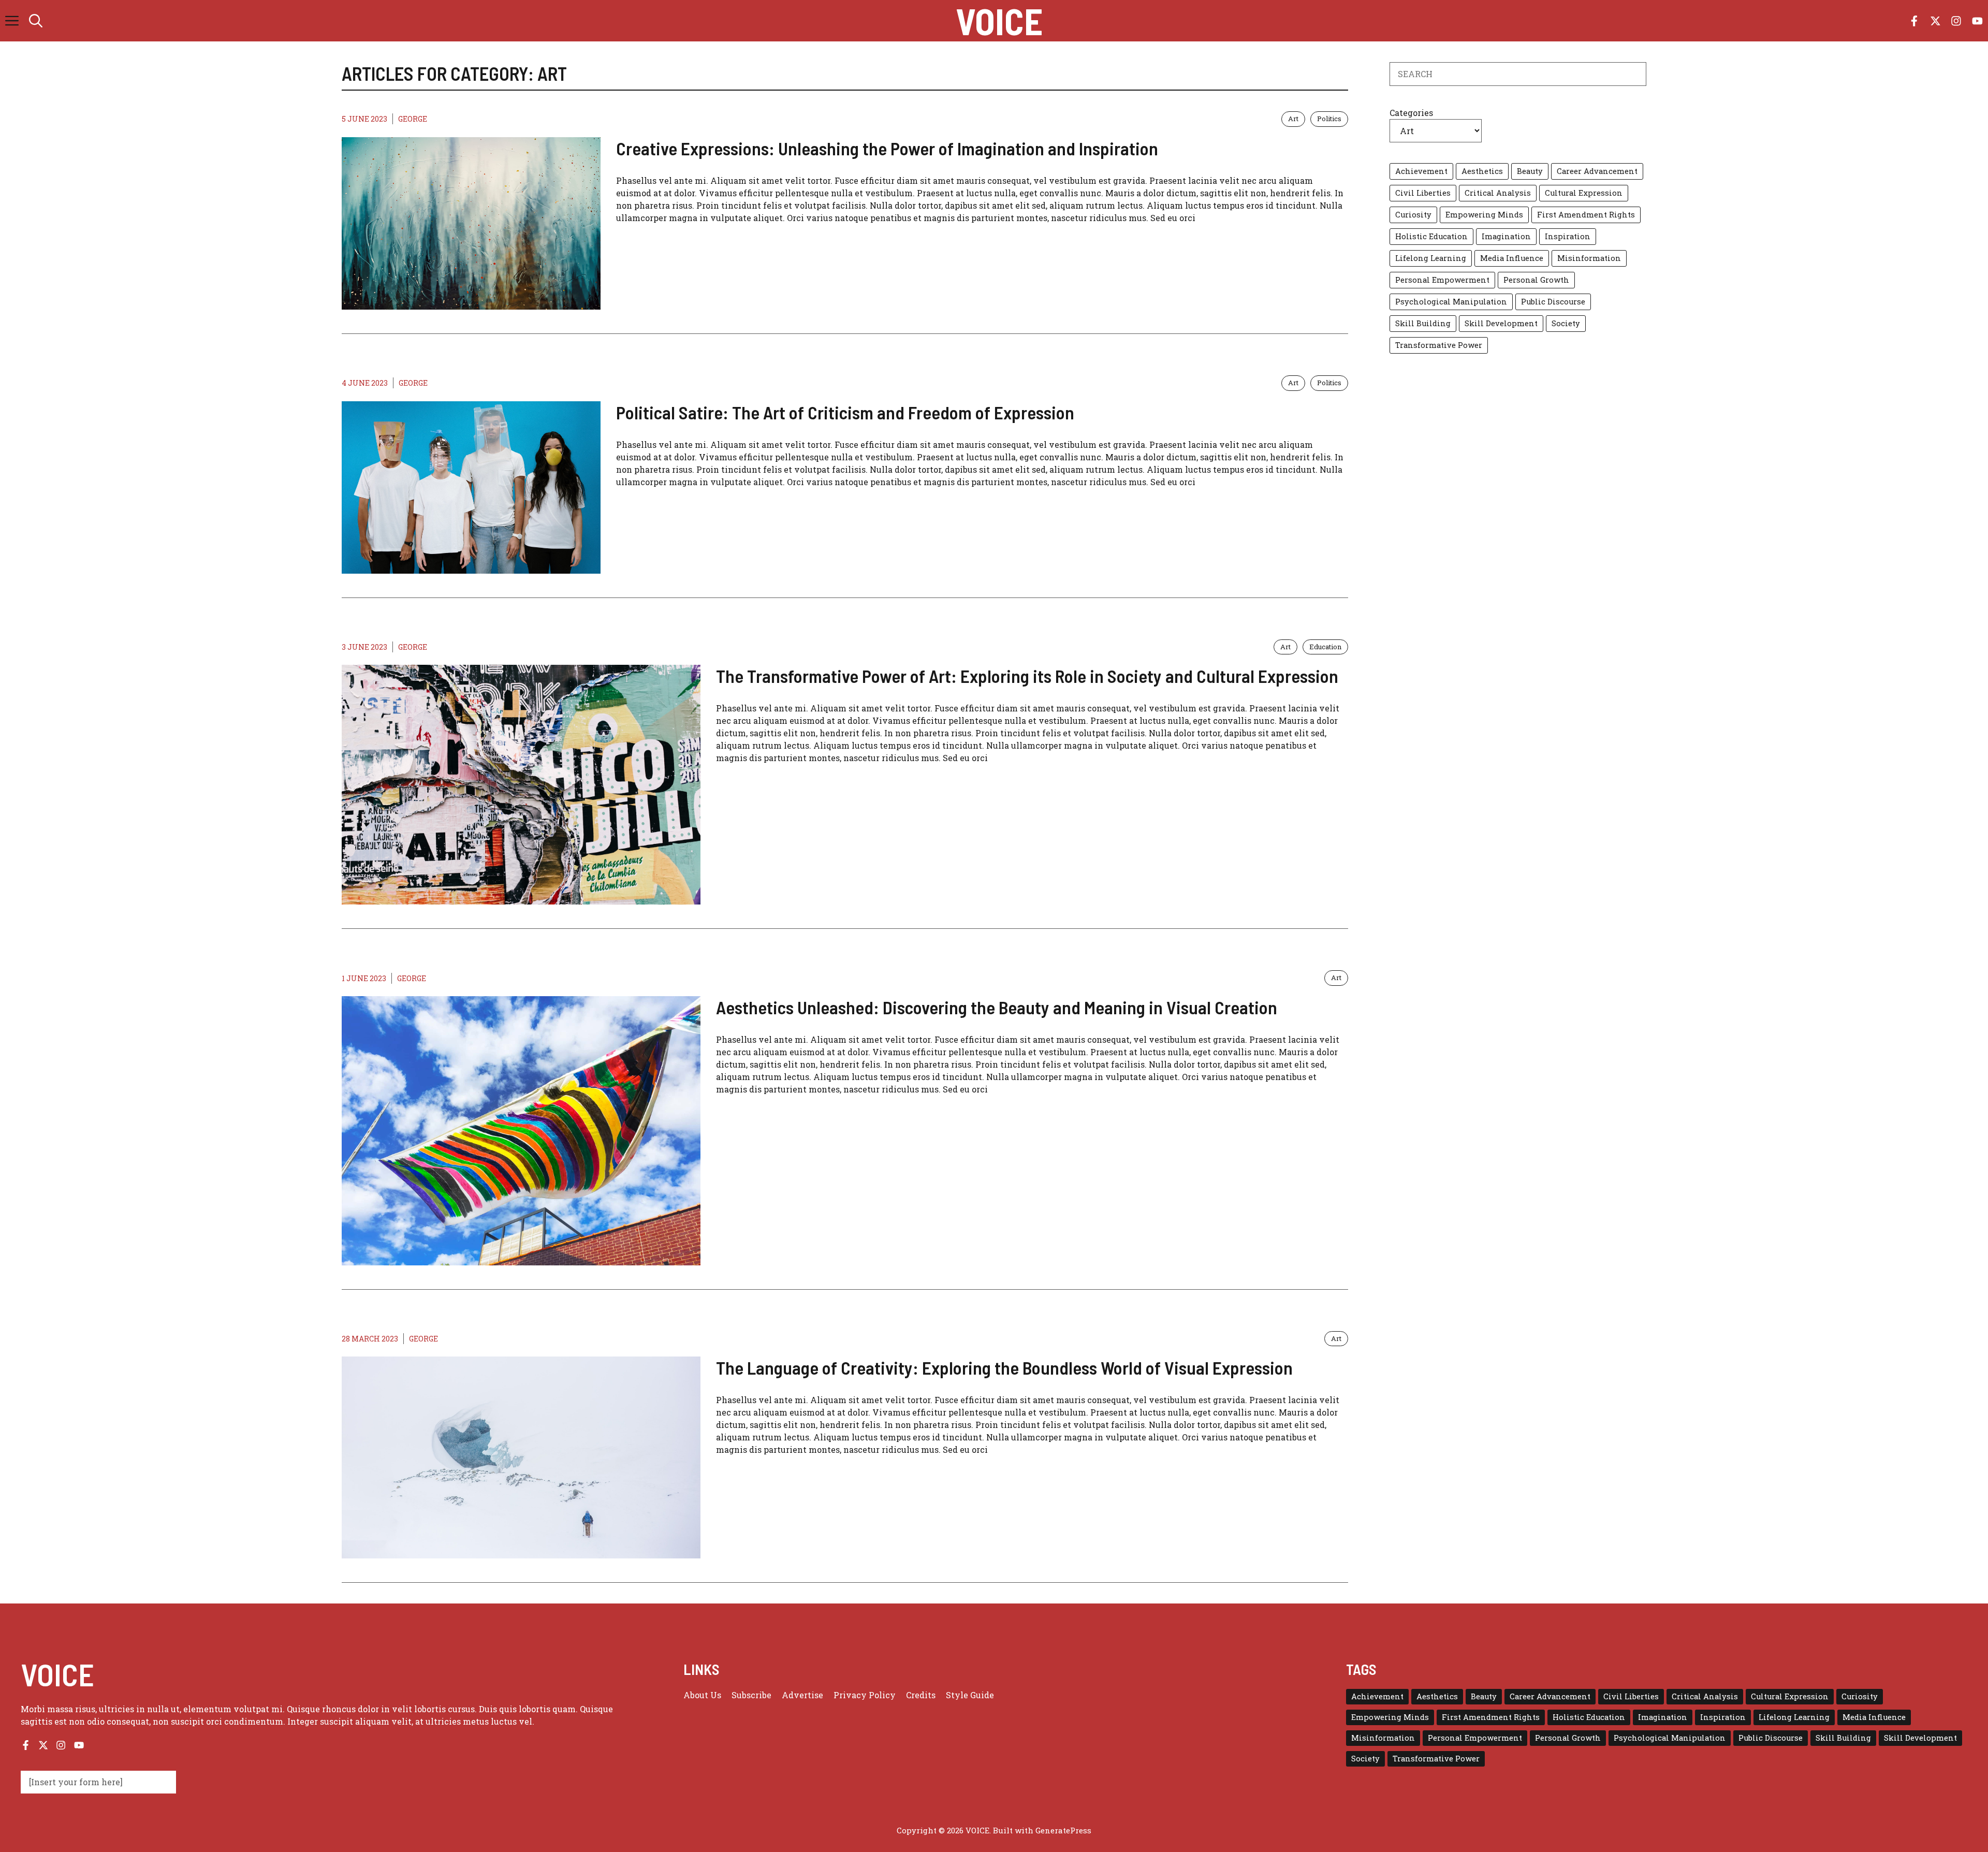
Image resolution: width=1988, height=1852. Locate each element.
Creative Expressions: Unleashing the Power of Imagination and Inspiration (887, 148)
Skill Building (1423, 323)
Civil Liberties (1423, 193)
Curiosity (1413, 215)
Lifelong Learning (1431, 258)
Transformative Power (1439, 345)
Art (1293, 119)
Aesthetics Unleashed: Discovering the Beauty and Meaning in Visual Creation (997, 1007)
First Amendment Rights (1586, 215)
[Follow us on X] (1935, 21)
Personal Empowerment (1442, 280)
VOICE (999, 21)
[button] (36, 21)
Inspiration (1568, 236)
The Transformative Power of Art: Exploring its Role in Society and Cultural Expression (1027, 676)
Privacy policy (865, 1695)
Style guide (970, 1695)
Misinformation (1589, 258)
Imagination (1506, 236)
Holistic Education (1431, 236)
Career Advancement (1597, 171)
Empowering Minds (1484, 215)
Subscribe (751, 1695)
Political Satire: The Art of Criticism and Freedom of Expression (845, 412)
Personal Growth (1536, 280)
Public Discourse (1553, 302)
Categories (1411, 113)
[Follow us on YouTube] (1977, 21)
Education (1325, 647)
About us (702, 1695)
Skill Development (1501, 323)
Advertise (802, 1695)
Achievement (1421, 171)
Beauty (1530, 171)
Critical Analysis (1498, 193)
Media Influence (1512, 258)
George (413, 119)
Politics (1329, 119)
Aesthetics (1482, 171)
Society (1566, 323)
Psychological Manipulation (1451, 302)
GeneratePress (1063, 1830)
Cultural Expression (1584, 193)
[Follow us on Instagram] (1956, 21)
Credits (921, 1695)
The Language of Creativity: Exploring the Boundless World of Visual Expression (1004, 1367)
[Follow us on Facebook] (1914, 21)
